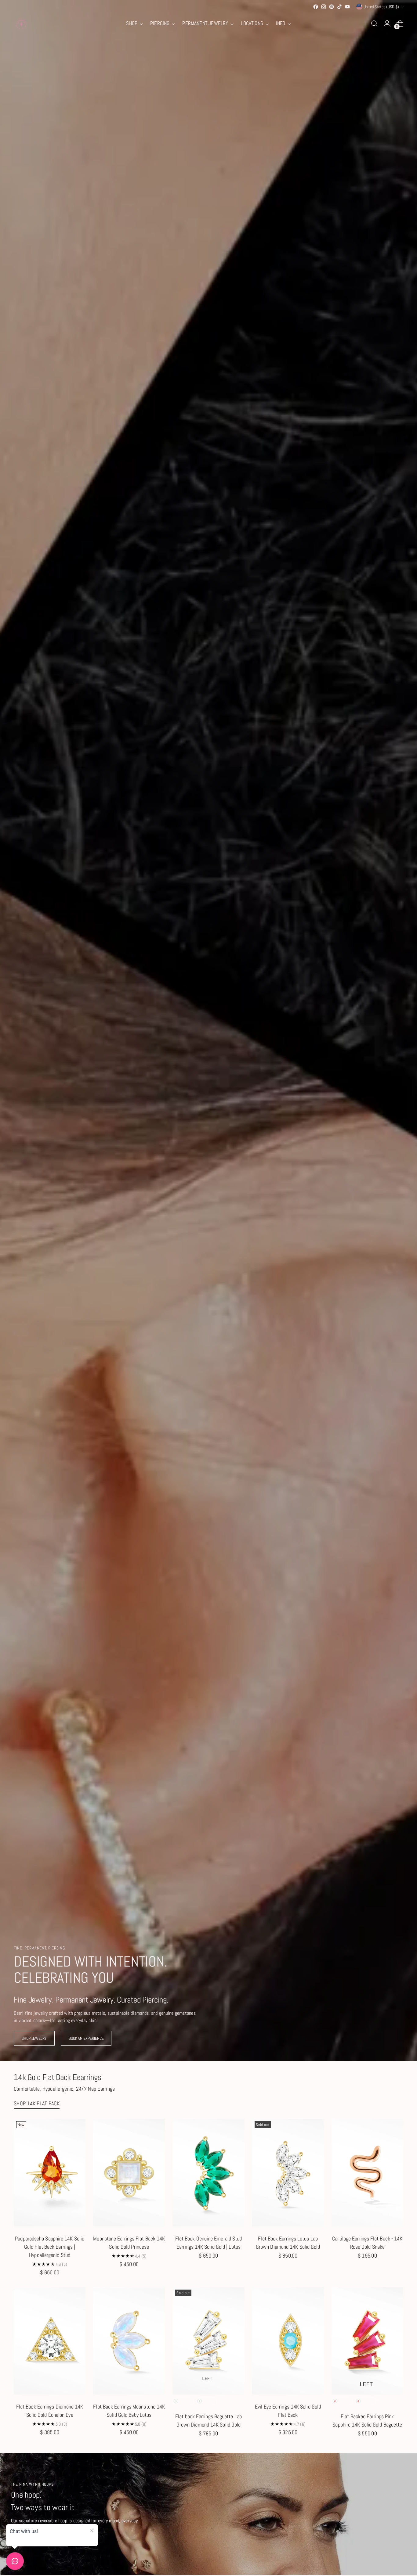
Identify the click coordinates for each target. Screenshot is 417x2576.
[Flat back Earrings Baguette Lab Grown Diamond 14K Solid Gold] (208, 2341)
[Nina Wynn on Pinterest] (332, 7)
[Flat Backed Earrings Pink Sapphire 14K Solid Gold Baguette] (367, 2341)
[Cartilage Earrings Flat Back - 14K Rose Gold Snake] (367, 2173)
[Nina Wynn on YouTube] (347, 7)
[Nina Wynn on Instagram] (324, 7)
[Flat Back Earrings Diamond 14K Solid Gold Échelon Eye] (50, 2341)
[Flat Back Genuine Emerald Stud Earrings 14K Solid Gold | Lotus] (208, 2173)
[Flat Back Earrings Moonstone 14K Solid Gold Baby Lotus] (129, 2341)
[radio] (183, 2401)
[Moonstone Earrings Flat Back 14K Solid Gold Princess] (129, 2173)
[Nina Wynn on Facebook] (316, 7)
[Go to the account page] (387, 23)
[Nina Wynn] (21, 23)
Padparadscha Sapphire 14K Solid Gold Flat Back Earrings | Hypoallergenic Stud (50, 2247)
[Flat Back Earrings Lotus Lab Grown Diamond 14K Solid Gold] (288, 2173)
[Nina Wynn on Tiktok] (339, 7)
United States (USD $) (381, 7)
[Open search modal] (374, 23)
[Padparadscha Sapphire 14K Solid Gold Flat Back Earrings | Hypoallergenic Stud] (50, 2173)
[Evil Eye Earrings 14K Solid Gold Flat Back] (288, 2341)
